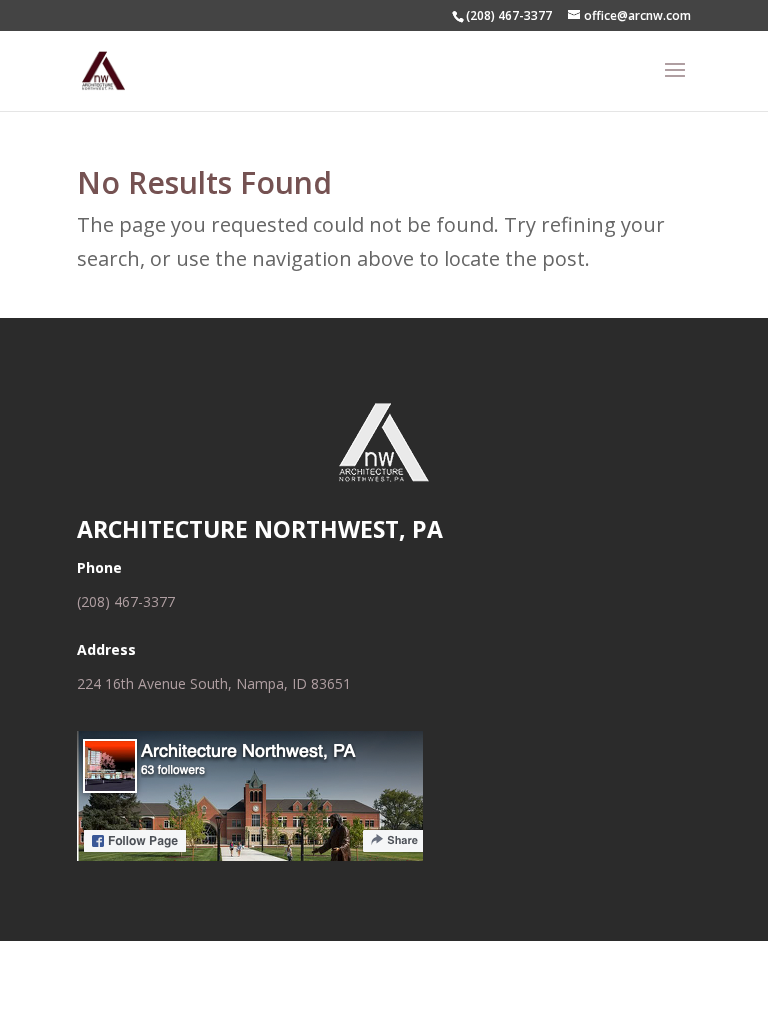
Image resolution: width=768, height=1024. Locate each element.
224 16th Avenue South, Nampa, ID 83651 (214, 683)
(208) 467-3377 (126, 601)
